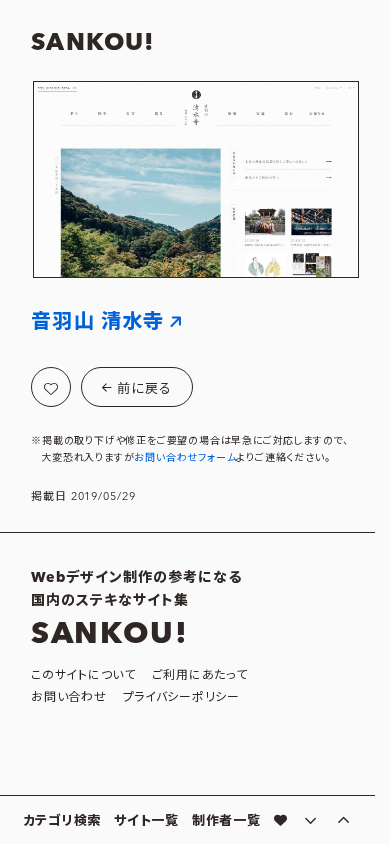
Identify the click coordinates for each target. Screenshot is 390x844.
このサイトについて (83, 675)
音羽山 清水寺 (97, 322)
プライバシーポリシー (181, 697)
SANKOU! (92, 43)
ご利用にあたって (200, 675)
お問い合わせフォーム (185, 458)
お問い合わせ (68, 697)
